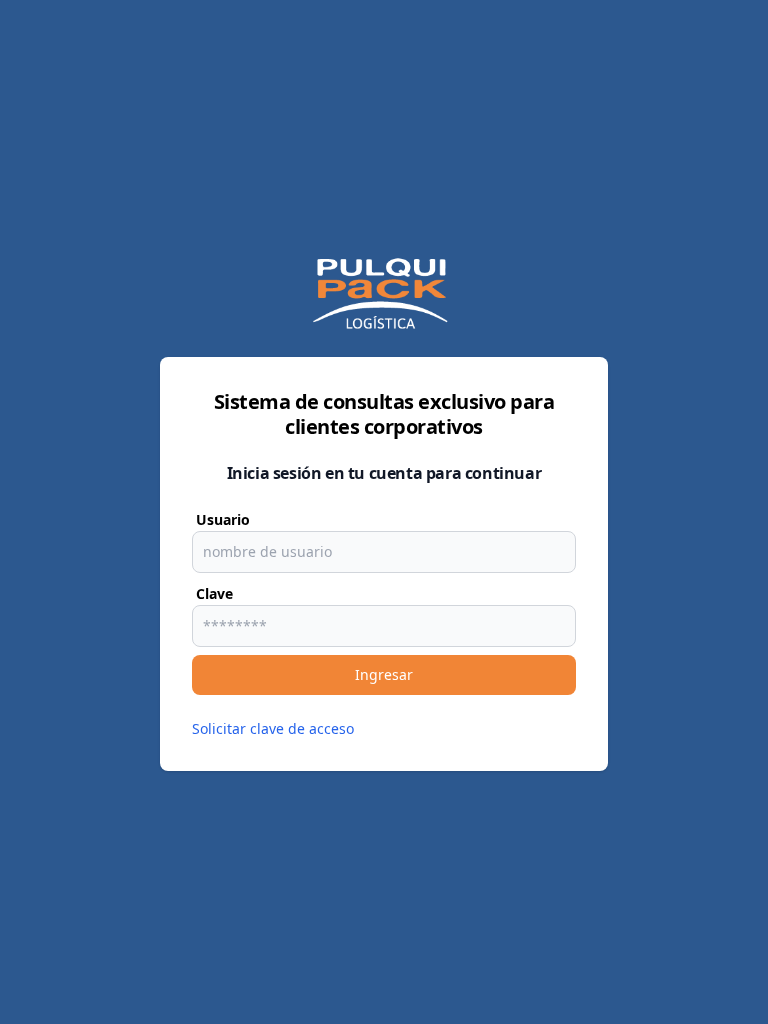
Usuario (223, 519)
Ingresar (384, 674)
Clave (214, 593)
